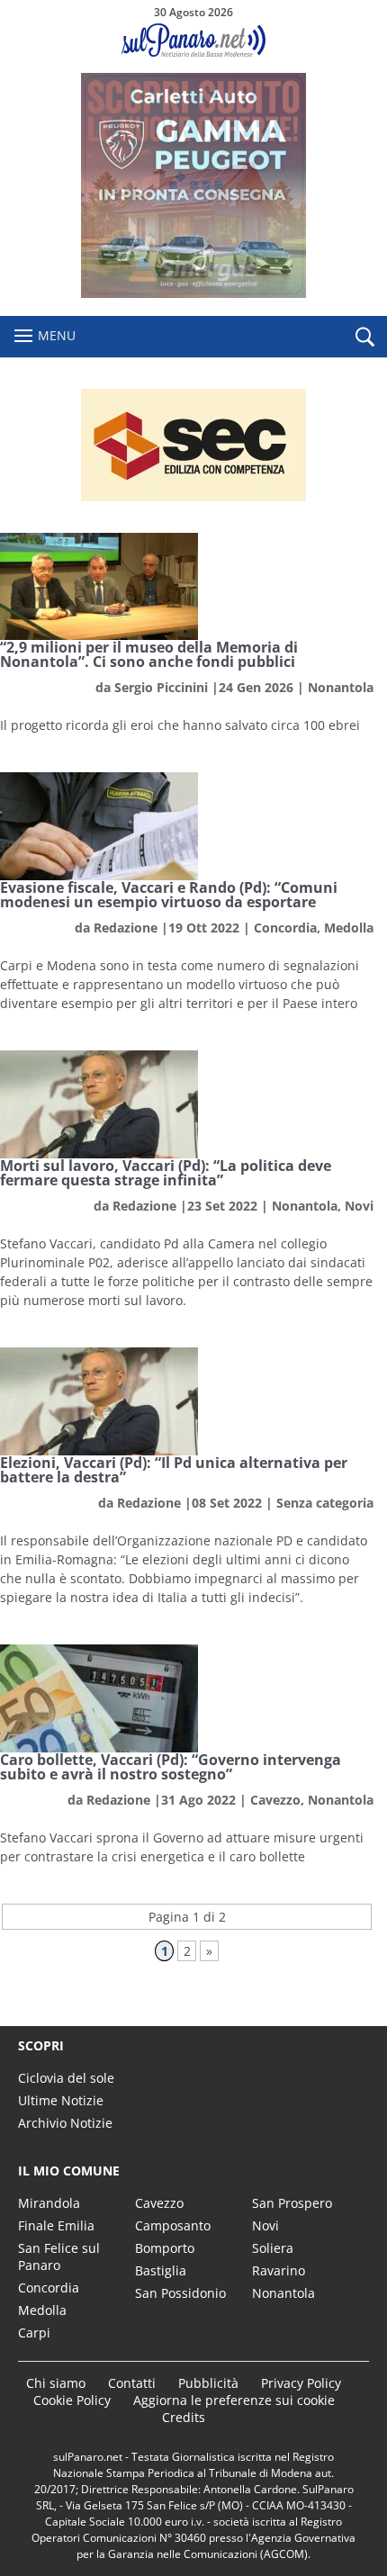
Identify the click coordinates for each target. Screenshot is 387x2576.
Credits (184, 2417)
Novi (359, 1206)
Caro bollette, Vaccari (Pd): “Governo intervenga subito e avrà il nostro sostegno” (171, 1767)
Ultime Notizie (61, 2100)
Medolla (349, 928)
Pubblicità (208, 2383)
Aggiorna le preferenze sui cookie (234, 2400)
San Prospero (292, 2203)
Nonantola (341, 687)
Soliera (273, 2248)
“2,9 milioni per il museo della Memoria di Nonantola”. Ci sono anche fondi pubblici (149, 654)
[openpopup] (364, 338)
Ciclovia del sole (66, 2078)
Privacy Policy (301, 2383)
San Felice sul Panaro (59, 2256)
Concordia (285, 928)
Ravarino (279, 2270)
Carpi (34, 2333)
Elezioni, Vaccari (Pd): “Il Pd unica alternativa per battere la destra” (174, 1470)
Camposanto (173, 2225)
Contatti (132, 2383)
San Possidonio (180, 2293)
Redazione (126, 928)
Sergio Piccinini (161, 687)
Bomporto (165, 2248)
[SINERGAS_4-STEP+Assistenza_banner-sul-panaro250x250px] (193, 293)
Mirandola (49, 2203)
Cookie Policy (72, 2400)
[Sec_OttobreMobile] (193, 445)
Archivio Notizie (65, 2123)
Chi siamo (56, 2383)
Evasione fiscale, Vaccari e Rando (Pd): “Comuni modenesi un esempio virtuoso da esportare (169, 895)
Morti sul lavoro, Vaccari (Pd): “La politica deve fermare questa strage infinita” (166, 1173)
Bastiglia (161, 2270)
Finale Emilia (56, 2225)
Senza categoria (325, 1503)
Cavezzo (275, 1800)
